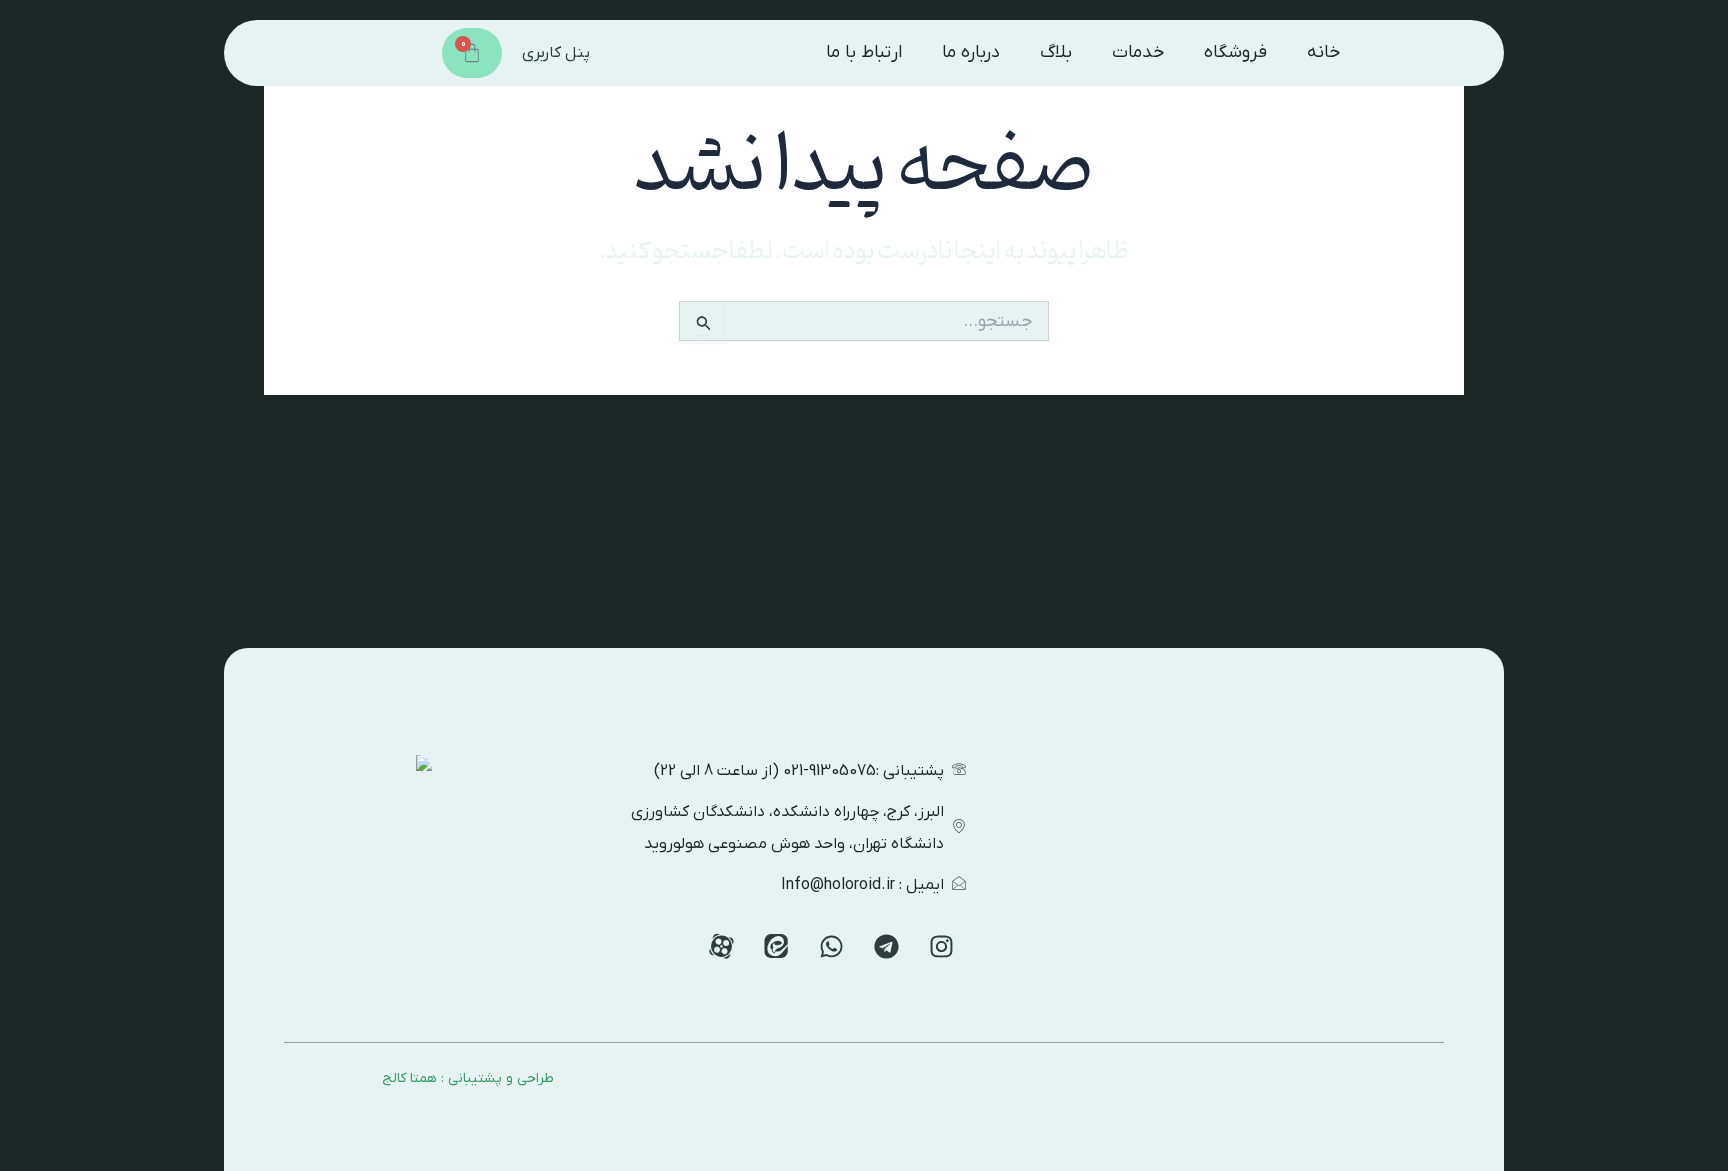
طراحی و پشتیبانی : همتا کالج (468, 1078)
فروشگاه (1235, 52)
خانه (1323, 52)
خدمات (1138, 52)
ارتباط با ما (864, 52)
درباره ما (971, 52)
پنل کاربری (556, 53)
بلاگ (1056, 52)
